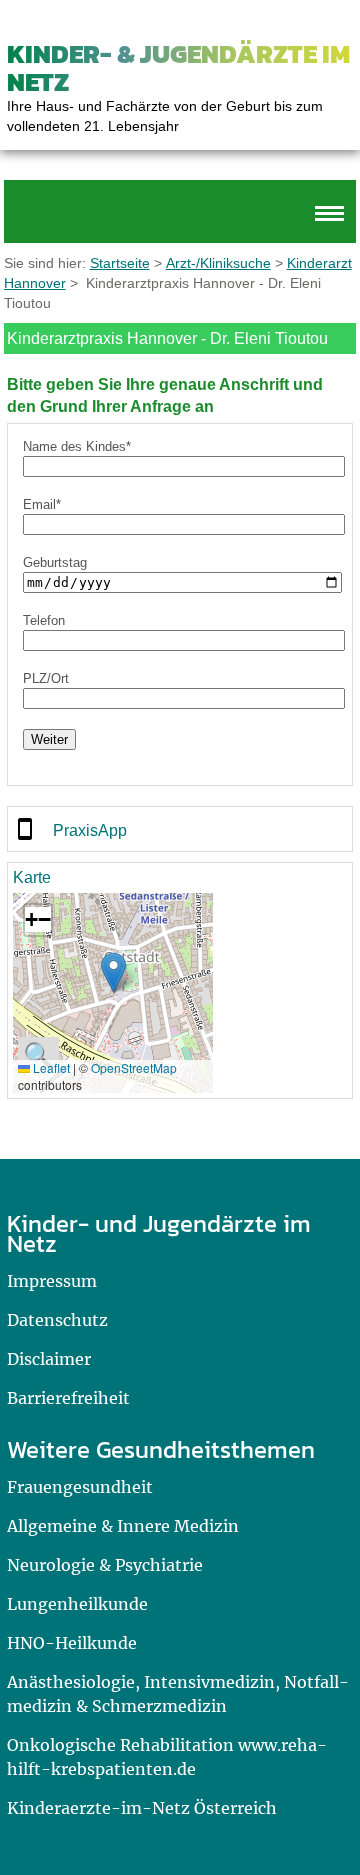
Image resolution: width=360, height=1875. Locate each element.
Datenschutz (57, 1320)
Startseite (120, 263)
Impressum (52, 1281)
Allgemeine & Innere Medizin (123, 1526)
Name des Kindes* (77, 446)
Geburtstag (55, 562)
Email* (42, 504)
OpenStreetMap (134, 1067)
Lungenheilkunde (77, 1604)
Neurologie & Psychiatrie (105, 1565)
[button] (113, 972)
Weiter (49, 739)
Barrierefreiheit (68, 1398)
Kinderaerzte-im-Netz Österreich (142, 1808)
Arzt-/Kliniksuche (218, 263)
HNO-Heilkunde (72, 1643)
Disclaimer (49, 1359)
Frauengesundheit (80, 1487)
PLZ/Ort (46, 678)
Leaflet (50, 1067)
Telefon (44, 620)
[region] (180, 829)
